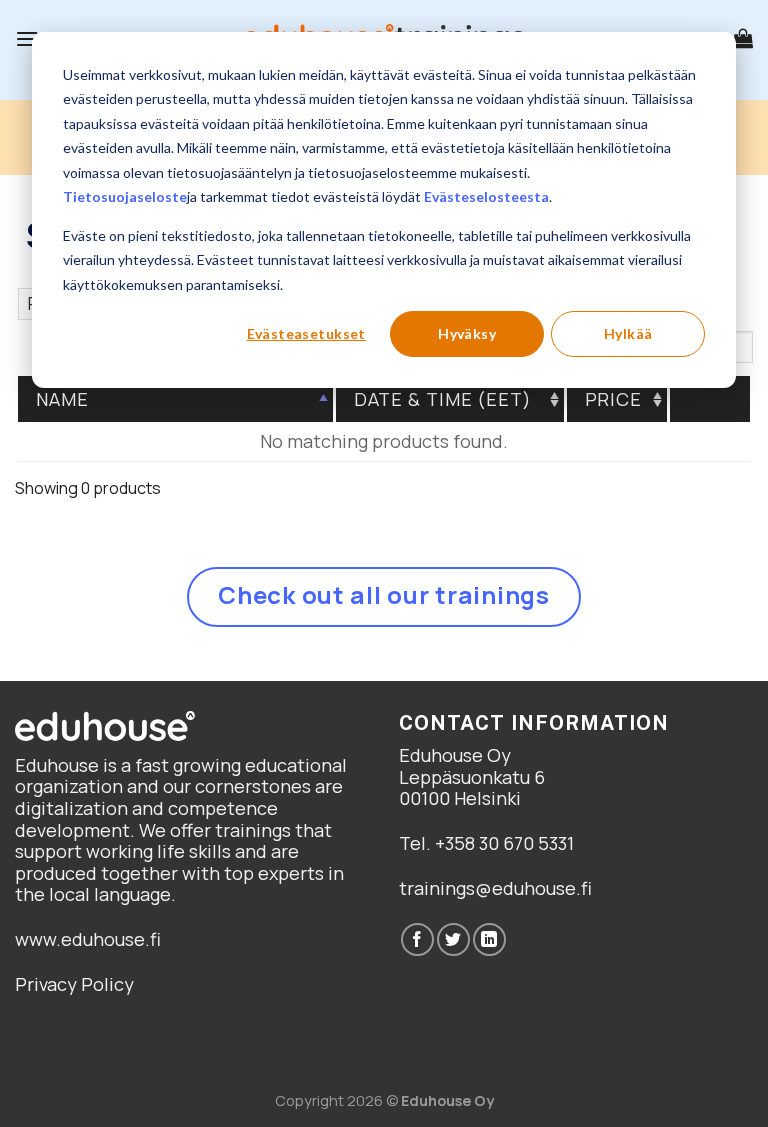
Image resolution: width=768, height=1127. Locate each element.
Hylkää (628, 333)
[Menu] (27, 38)
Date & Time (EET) (443, 399)
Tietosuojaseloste (125, 196)
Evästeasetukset (306, 333)
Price (614, 399)
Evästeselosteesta (486, 196)
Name (62, 399)
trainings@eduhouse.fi (495, 888)
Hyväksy (467, 333)
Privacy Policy (74, 984)
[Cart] (743, 38)
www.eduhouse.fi (88, 939)
